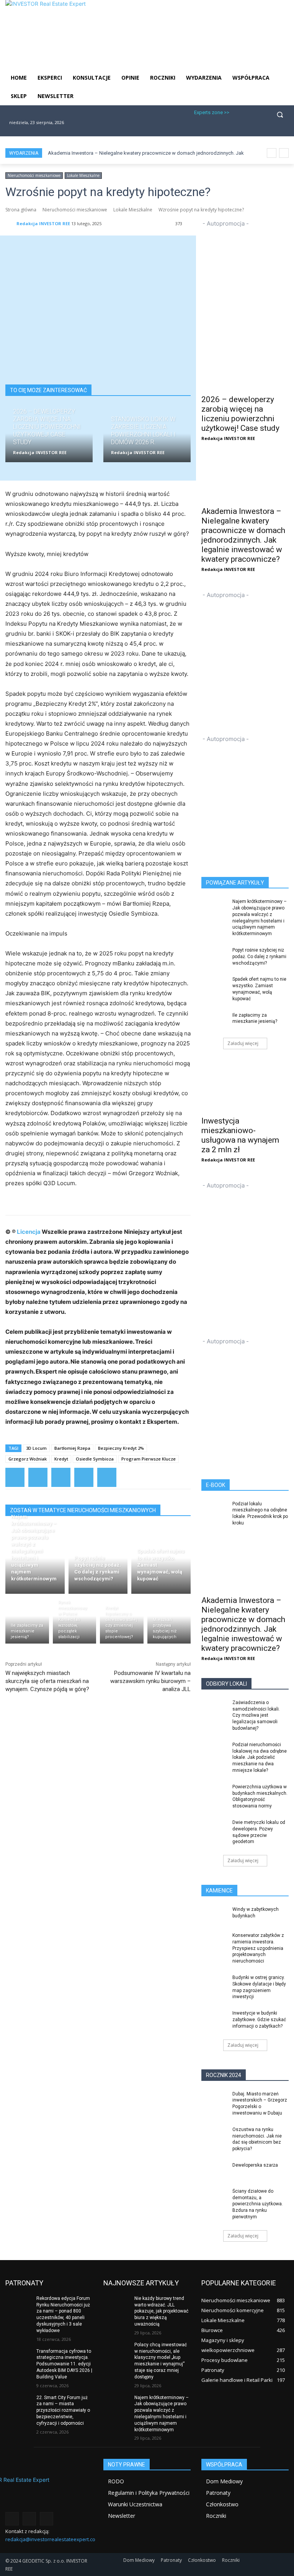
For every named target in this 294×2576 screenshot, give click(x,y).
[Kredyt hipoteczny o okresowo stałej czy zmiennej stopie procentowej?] (122, 1621)
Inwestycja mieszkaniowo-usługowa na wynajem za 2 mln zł (240, 1135)
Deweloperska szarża (255, 2165)
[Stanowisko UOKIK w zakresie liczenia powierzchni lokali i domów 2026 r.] (147, 438)
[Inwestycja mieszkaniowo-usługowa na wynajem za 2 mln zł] (245, 1089)
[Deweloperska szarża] (214, 2171)
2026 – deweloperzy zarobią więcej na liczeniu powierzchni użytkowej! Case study (240, 414)
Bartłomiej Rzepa (72, 1448)
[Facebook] (234, 130)
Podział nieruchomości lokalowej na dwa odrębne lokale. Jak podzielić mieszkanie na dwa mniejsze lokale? (260, 1757)
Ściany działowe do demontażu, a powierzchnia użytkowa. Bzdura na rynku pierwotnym (258, 2204)
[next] (284, 153)
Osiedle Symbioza (95, 1459)
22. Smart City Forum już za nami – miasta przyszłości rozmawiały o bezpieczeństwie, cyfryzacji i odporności (63, 2410)
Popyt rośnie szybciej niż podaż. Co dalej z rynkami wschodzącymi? (259, 957)
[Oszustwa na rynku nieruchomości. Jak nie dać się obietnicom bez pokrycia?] (214, 2136)
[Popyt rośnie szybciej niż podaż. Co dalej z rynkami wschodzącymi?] (98, 1564)
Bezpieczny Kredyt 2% (121, 1448)
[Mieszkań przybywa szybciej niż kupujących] (169, 1621)
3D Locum (36, 1448)
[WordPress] (84, 1477)
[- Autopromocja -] (245, 280)
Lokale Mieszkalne (83, 175)
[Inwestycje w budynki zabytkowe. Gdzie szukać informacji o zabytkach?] (214, 2019)
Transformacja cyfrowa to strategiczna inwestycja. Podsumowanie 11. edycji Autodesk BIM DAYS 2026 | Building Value (64, 2364)
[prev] (272, 153)
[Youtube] (284, 130)
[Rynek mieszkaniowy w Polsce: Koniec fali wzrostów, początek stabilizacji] (75, 1621)
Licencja (29, 1232)
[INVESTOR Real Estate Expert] (49, 2493)
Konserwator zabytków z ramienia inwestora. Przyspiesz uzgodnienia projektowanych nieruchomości (258, 1948)
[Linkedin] (259, 130)
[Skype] (272, 130)
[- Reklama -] (245, 797)
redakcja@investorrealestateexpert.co (50, 2539)
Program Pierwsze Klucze (149, 1459)
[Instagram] (247, 130)
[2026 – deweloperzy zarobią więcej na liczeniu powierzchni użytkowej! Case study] (49, 438)
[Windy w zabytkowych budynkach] (214, 1915)
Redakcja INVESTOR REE (43, 223)
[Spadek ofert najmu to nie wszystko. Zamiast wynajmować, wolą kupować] (161, 1564)
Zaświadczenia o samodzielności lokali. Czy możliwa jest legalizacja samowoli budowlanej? (256, 1715)
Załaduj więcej (243, 1043)
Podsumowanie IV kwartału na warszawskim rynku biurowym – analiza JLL (150, 1681)
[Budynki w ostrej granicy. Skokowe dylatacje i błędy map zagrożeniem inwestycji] (214, 1984)
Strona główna (21, 210)
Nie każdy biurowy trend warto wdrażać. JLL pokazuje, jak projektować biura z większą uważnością (161, 2311)
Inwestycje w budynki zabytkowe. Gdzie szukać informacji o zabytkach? (259, 2020)
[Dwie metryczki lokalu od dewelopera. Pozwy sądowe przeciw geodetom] (214, 1829)
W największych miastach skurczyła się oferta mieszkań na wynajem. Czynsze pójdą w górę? (47, 1681)
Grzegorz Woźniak (28, 1459)
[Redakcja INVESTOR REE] (10, 224)
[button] (280, 115)
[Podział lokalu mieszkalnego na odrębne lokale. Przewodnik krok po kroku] (214, 1510)
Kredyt (61, 1459)
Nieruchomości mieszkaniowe (34, 175)
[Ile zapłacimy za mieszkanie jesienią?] (27, 1621)
